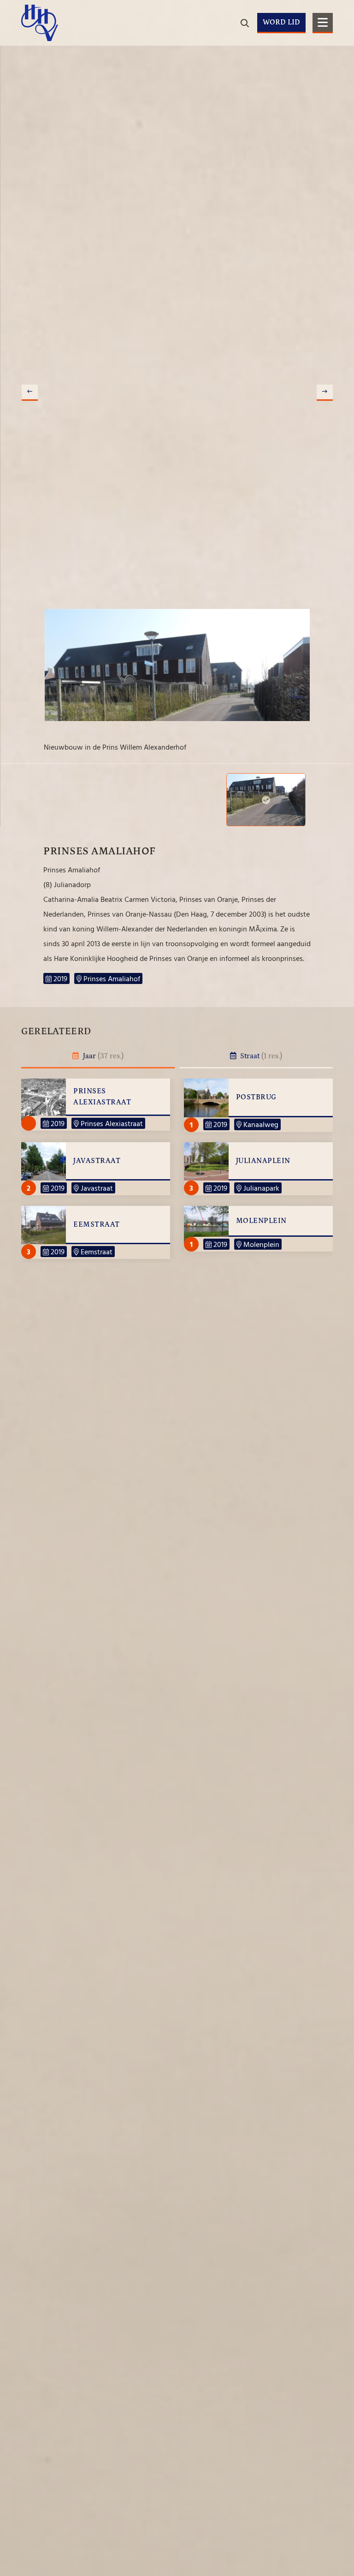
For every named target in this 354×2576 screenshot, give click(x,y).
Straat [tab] (260, 1056)
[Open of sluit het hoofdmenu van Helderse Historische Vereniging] (323, 23)
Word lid (281, 22)
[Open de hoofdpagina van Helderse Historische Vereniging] (40, 23)
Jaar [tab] (102, 1056)
